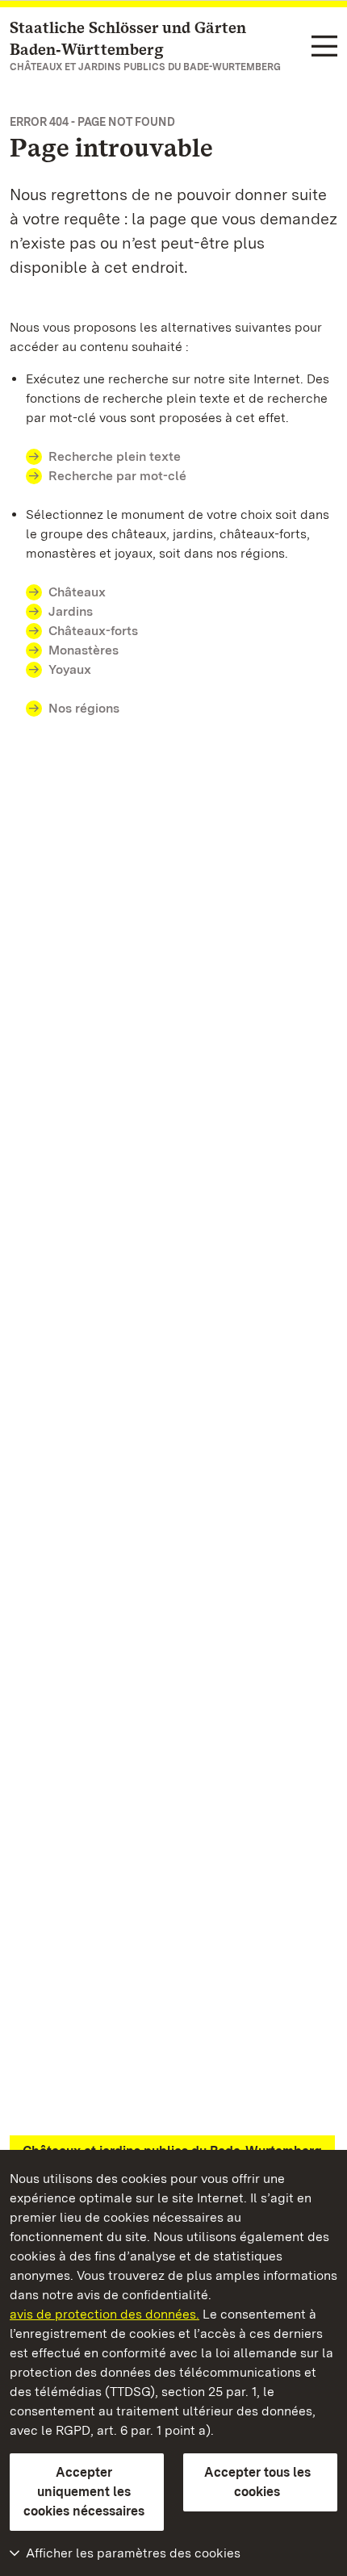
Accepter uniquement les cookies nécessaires (84, 2492)
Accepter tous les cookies (257, 2482)
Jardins (71, 611)
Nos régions (84, 708)
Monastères (84, 650)
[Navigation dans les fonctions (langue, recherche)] (324, 47)
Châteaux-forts (93, 631)
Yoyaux (70, 669)
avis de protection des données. (105, 2314)
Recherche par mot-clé (117, 476)
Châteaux (77, 592)
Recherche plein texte (115, 456)
